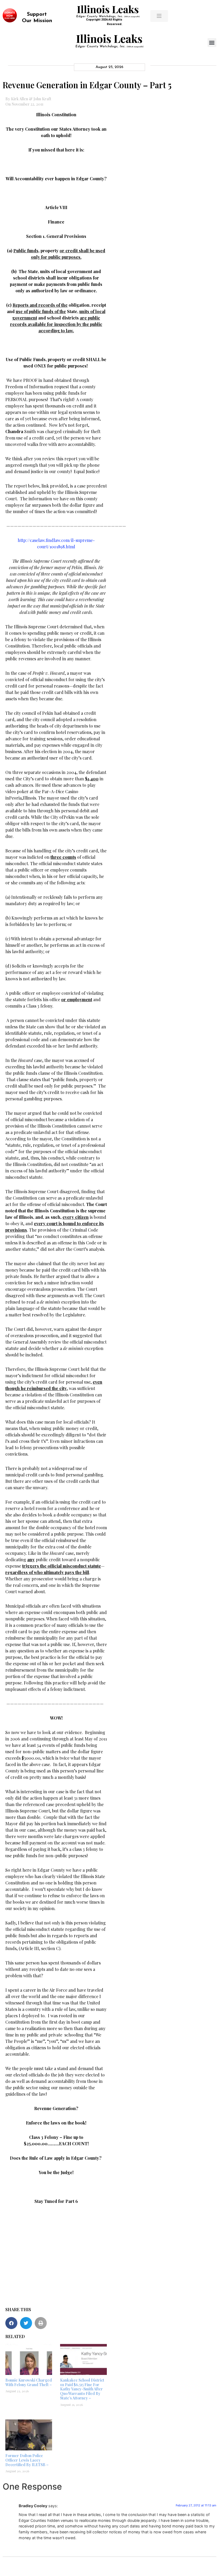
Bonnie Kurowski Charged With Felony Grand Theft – (29, 2382)
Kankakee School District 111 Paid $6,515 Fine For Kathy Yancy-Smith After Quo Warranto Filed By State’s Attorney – (82, 2389)
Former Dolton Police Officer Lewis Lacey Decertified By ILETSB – (27, 2460)
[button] (212, 43)
